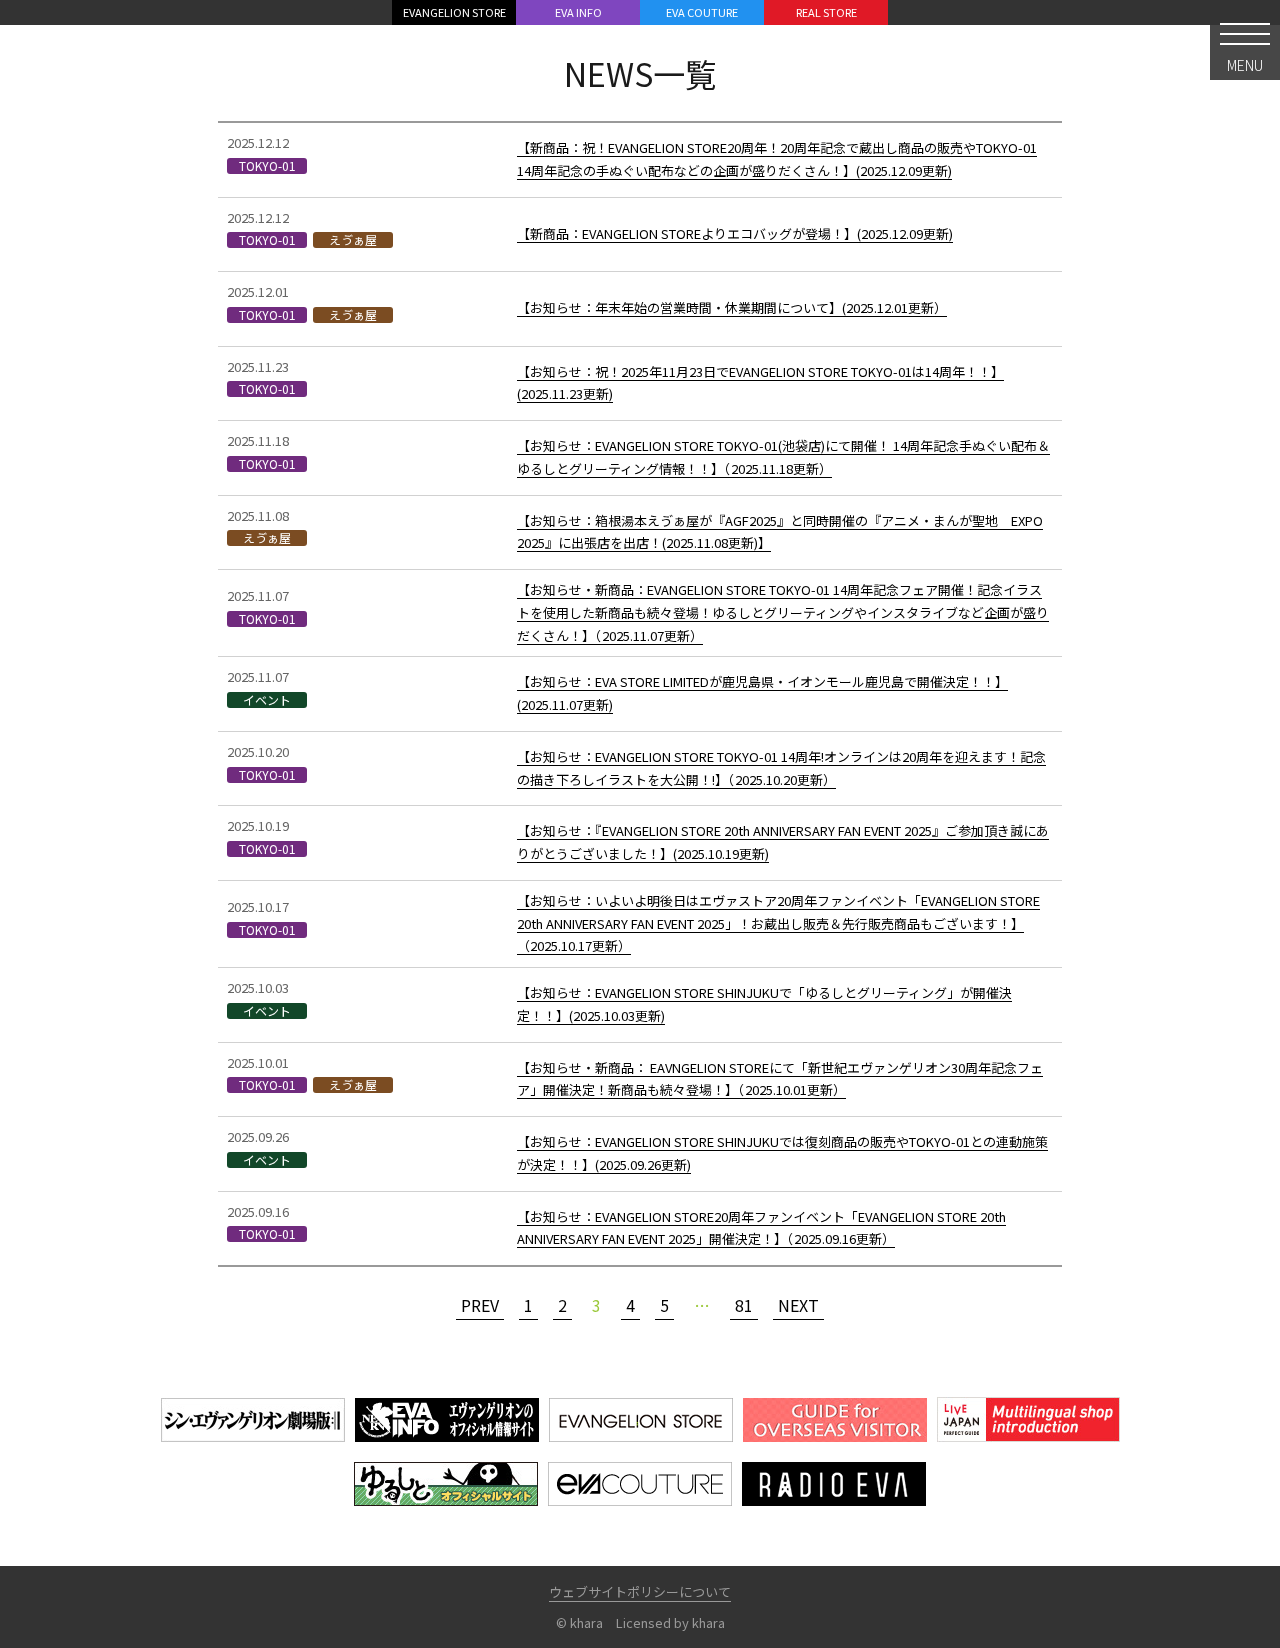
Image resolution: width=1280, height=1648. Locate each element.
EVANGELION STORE (454, 12)
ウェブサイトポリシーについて (640, 1591)
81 (744, 1305)
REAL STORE (826, 12)
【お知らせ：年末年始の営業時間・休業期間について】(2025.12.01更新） (732, 307)
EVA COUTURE (702, 12)
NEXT (798, 1305)
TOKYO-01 (267, 166)
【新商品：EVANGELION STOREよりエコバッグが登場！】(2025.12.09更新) (735, 233)
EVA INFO (578, 12)
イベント (267, 700)
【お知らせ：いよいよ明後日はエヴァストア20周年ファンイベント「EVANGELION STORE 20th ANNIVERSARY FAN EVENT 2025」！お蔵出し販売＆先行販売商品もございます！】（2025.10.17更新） (778, 923)
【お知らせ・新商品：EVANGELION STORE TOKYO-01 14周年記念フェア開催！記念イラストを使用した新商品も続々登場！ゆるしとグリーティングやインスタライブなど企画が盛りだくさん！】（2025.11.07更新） (783, 612)
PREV (480, 1305)
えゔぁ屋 (353, 240)
